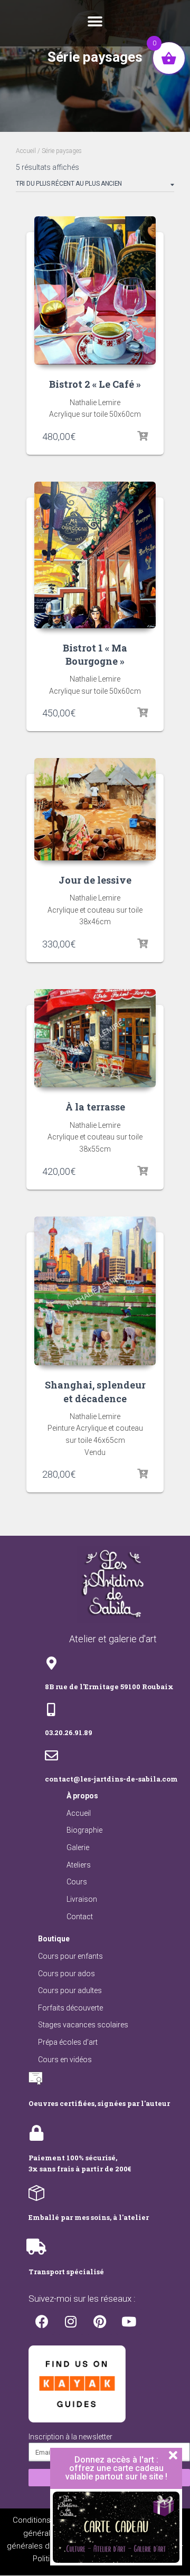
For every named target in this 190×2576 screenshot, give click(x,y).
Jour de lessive (95, 880)
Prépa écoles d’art (68, 2042)
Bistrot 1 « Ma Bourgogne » (95, 654)
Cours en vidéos (65, 2060)
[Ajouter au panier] (142, 436)
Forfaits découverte (70, 2008)
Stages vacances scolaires (83, 2025)
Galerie (78, 1847)
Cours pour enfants (70, 1956)
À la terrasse (95, 1107)
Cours (77, 1882)
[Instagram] (71, 2322)
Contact (80, 1917)
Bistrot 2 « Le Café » (95, 384)
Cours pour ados (66, 1974)
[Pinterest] (100, 2322)
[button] (95, 22)
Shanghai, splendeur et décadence (95, 1391)
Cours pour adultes (70, 1990)
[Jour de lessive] (95, 809)
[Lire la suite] (142, 1474)
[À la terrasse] (95, 1038)
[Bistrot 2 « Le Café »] (95, 290)
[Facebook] (42, 2322)
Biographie (84, 1830)
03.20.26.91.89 (69, 1732)
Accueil (26, 151)
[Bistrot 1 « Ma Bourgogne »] (95, 555)
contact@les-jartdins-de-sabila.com (111, 1779)
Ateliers (79, 1865)
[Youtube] (129, 2322)
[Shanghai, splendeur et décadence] (95, 1291)
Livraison (82, 1899)
